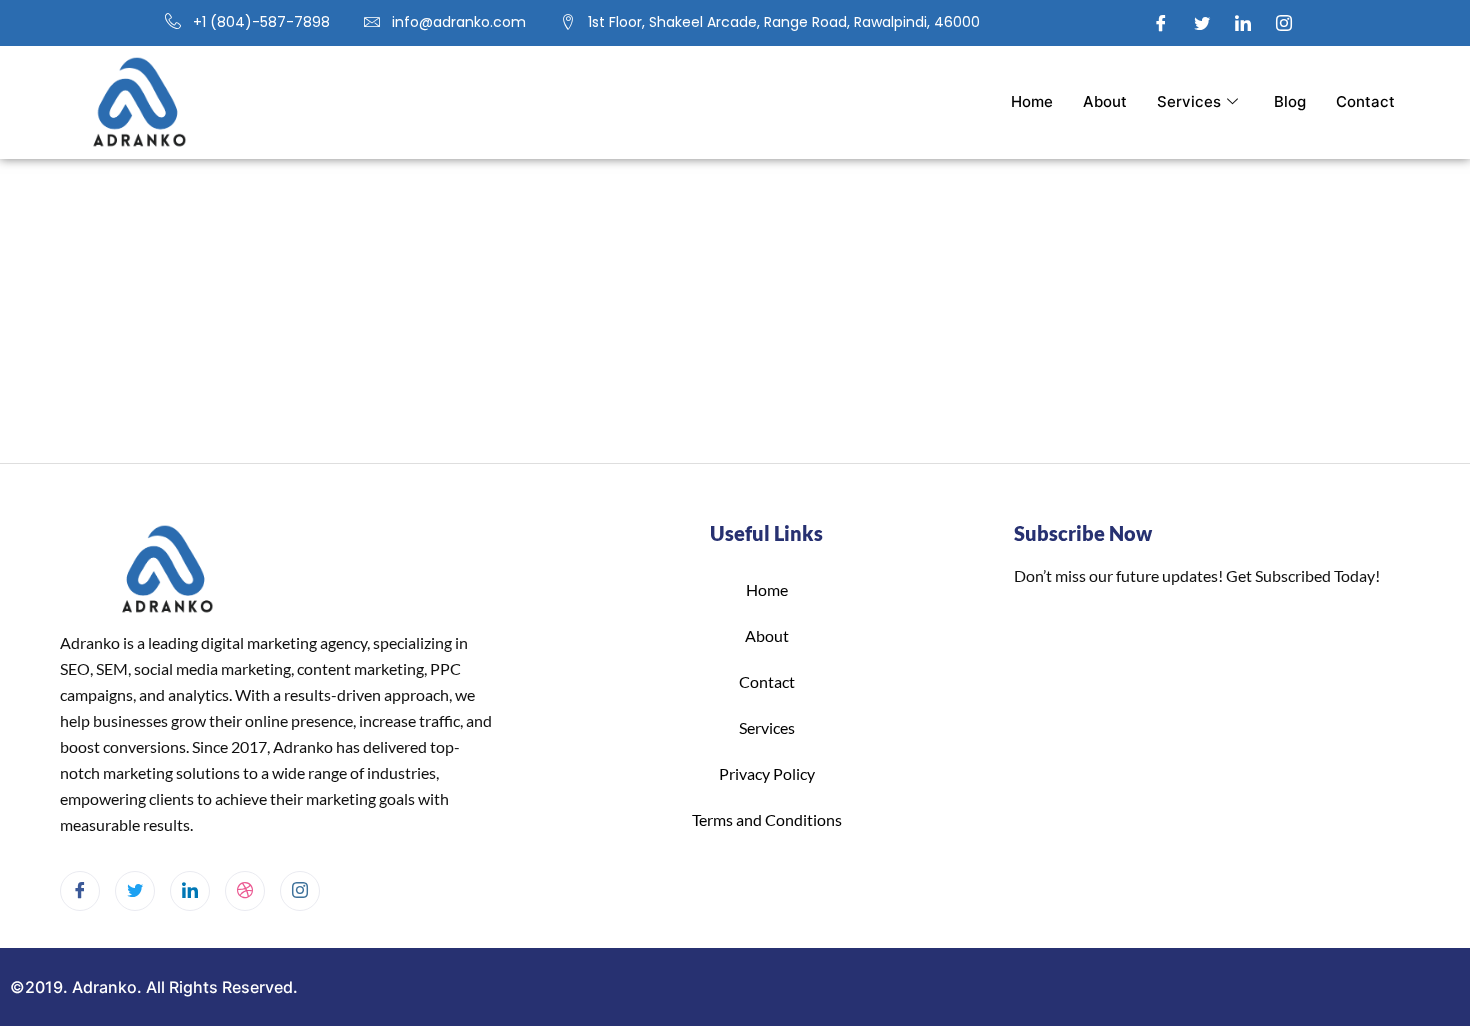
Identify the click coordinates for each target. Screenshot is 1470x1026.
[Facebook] (1161, 23)
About (1105, 101)
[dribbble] (245, 891)
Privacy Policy (767, 773)
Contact (1365, 101)
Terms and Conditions (767, 819)
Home (1032, 101)
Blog (1290, 101)
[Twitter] (1202, 23)
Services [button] (1189, 101)
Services (767, 727)
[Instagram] (1284, 23)
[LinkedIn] (1243, 23)
